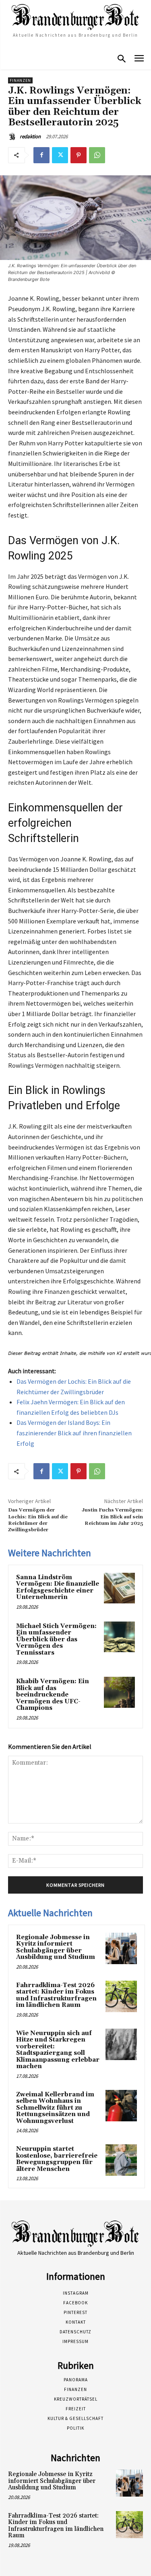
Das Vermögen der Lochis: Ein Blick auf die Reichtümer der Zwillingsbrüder (38, 1520)
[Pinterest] (79, 155)
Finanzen (20, 80)
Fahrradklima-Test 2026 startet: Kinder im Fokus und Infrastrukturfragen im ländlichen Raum (56, 1995)
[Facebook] (41, 155)
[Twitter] (60, 155)
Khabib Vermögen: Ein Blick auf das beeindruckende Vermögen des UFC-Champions (53, 1695)
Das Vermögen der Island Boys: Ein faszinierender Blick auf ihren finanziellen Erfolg (74, 1433)
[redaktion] (13, 137)
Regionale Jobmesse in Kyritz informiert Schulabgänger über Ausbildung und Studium (56, 1947)
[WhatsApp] (97, 155)
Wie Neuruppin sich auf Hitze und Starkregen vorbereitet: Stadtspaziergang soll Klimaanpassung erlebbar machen (58, 2050)
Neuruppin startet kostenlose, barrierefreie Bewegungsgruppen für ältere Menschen (57, 2159)
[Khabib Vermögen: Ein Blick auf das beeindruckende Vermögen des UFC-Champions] (119, 1692)
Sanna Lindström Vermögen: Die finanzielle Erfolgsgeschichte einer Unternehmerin (58, 1587)
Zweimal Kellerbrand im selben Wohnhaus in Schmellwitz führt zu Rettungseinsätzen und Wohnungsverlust (55, 2108)
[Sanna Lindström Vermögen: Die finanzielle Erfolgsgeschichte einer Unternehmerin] (119, 1588)
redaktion (30, 136)
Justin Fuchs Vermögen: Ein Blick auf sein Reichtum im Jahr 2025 (112, 1517)
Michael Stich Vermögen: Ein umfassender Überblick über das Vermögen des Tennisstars (56, 1639)
